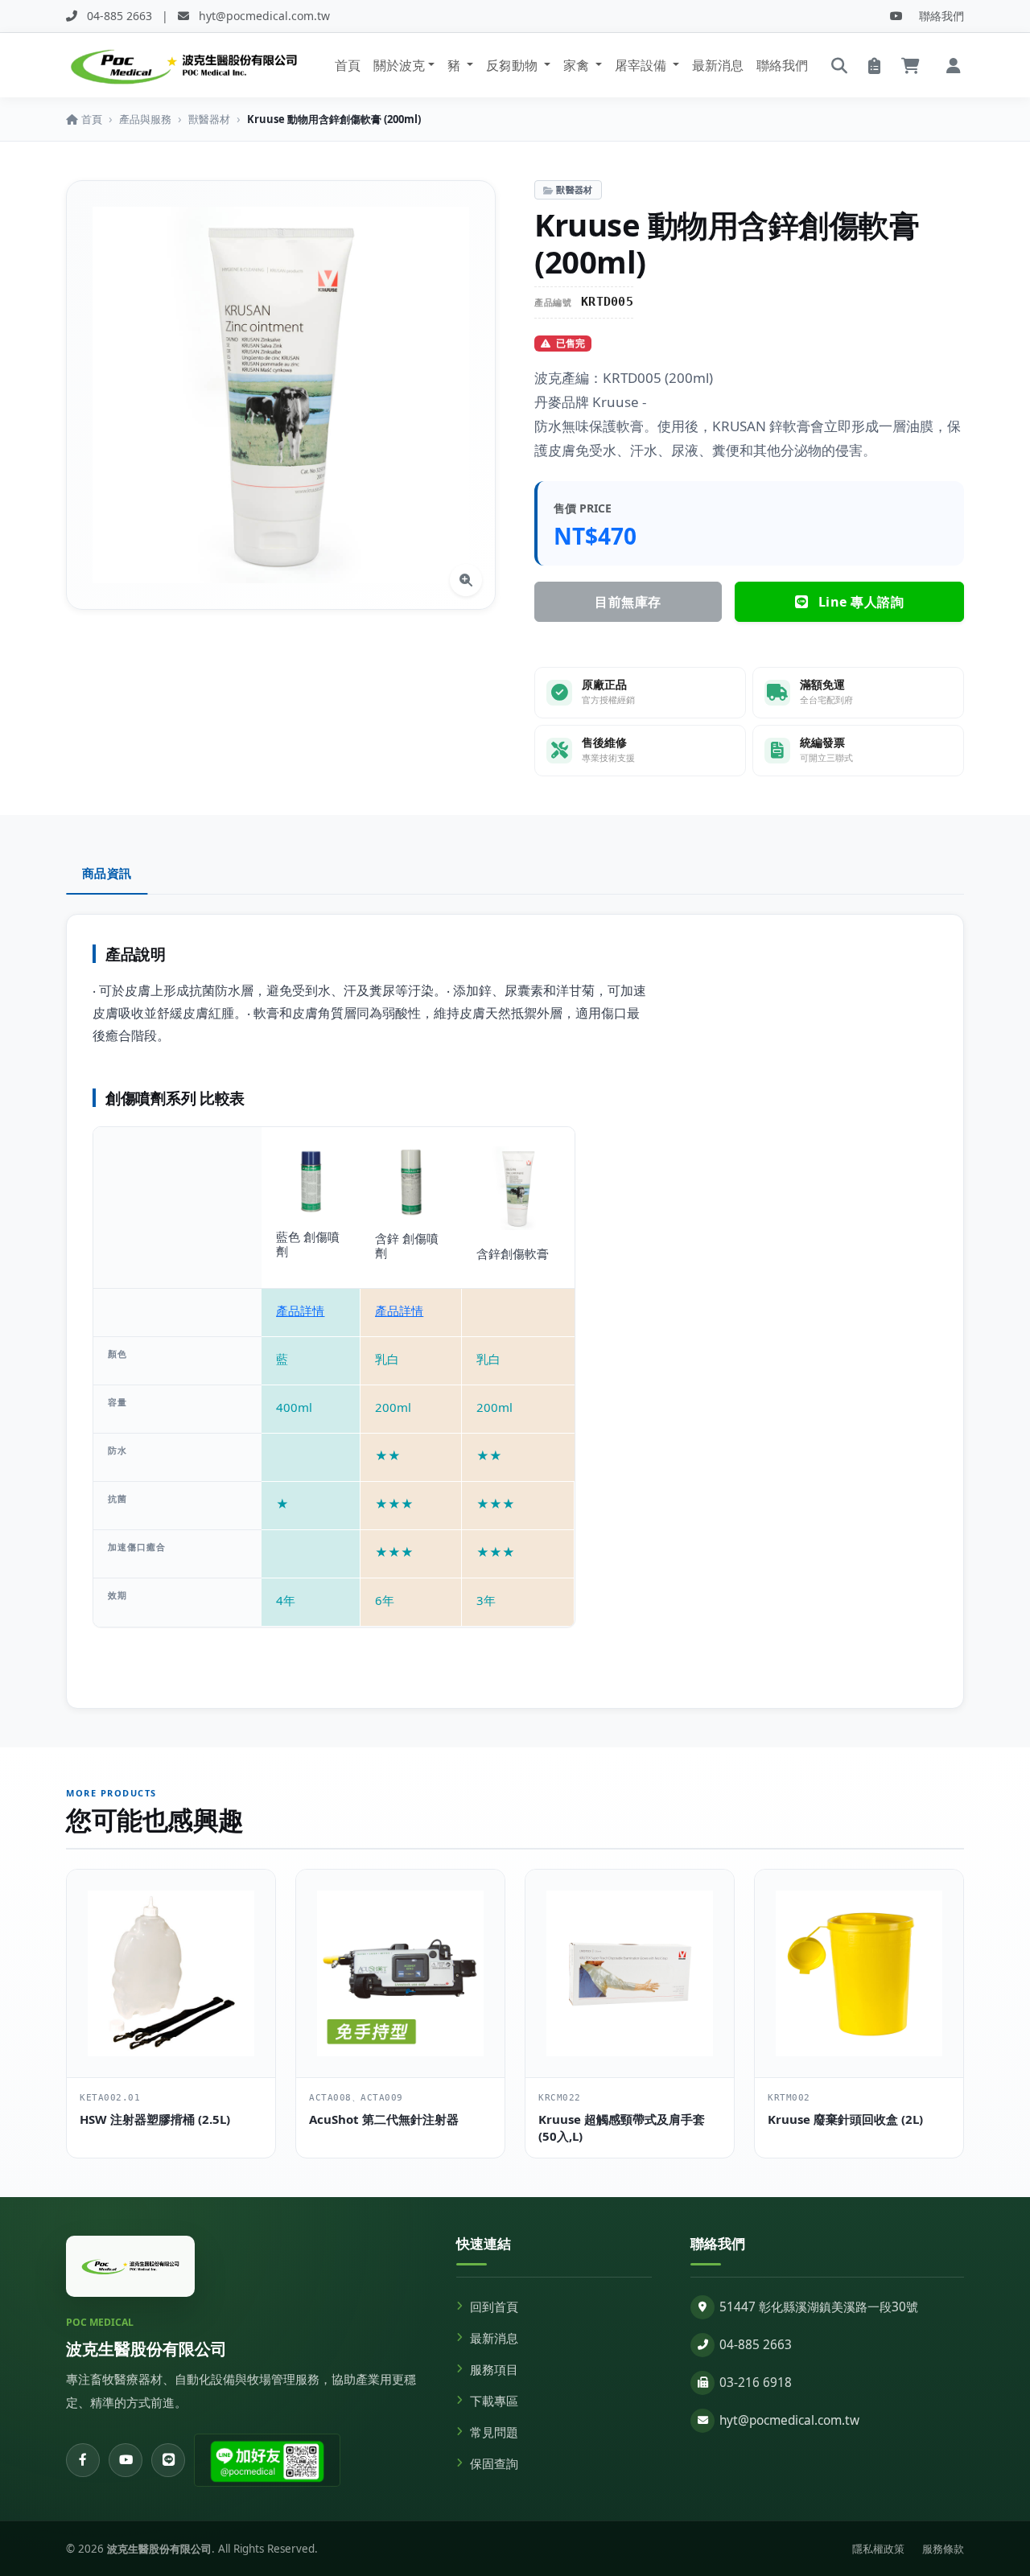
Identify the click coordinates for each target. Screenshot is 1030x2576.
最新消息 (718, 65)
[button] (954, 65)
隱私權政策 (878, 2549)
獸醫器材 (209, 119)
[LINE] (168, 2460)
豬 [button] (455, 65)
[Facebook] (83, 2460)
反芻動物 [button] (513, 65)
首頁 (348, 65)
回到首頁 (494, 2307)
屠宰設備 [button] (642, 65)
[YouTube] (896, 16)
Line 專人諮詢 (859, 602)
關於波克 (399, 65)
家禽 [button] (578, 65)
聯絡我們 (941, 16)
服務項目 (494, 2370)
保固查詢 (494, 2464)
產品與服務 (145, 119)
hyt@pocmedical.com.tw (789, 2420)
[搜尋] (839, 65)
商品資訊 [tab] (107, 873)
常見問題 (494, 2432)
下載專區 (494, 2401)
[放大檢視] (466, 580)
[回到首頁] (130, 2266)
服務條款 (943, 2549)
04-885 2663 (756, 2345)
